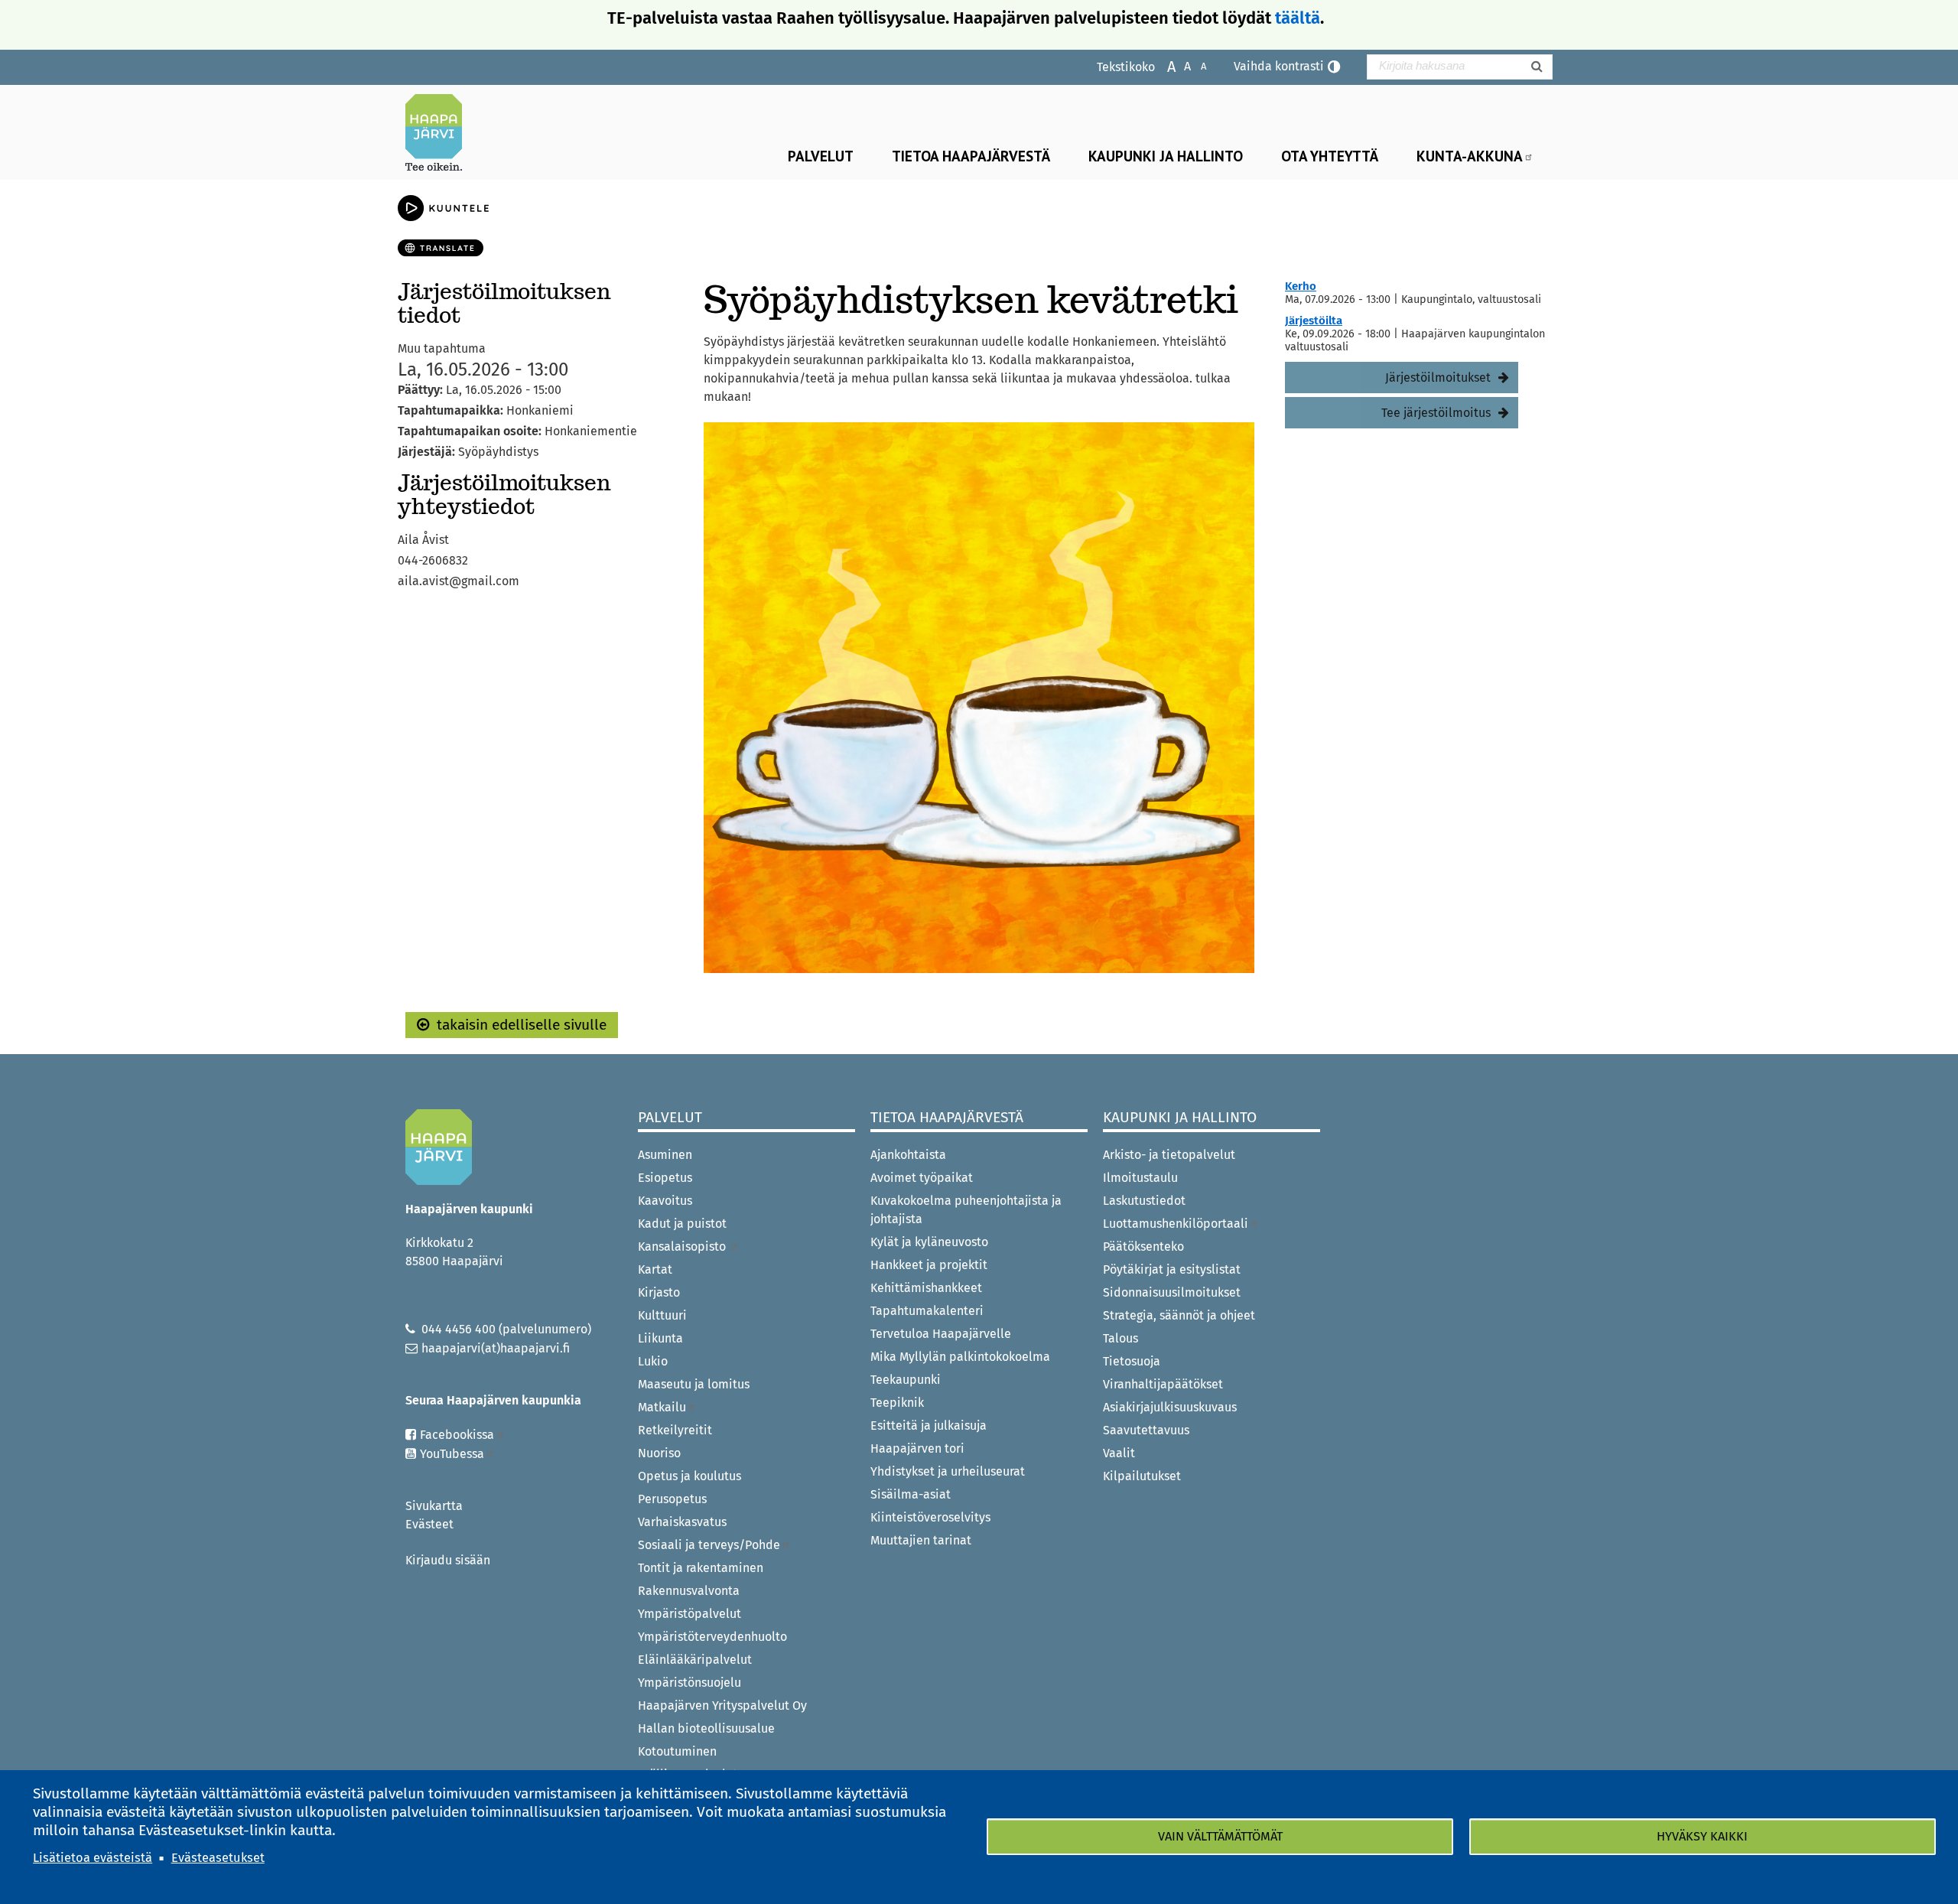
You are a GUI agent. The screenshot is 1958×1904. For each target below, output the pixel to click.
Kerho (1301, 286)
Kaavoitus (665, 1201)
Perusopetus (672, 1499)
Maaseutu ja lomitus (694, 1384)
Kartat (655, 1269)
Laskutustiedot (1144, 1201)
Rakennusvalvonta (689, 1591)
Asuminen (665, 1155)
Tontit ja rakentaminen (701, 1568)
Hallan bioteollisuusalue (706, 1728)
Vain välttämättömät (1220, 1836)
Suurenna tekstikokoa (1164, 65)
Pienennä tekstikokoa (1196, 65)
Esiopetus (665, 1178)
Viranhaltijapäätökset (1163, 1384)
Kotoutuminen (677, 1751)
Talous (1120, 1338)
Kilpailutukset (1142, 1476)
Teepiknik (897, 1403)
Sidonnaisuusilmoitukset (1172, 1292)
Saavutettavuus (1146, 1430)
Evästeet (429, 1524)
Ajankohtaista (908, 1155)
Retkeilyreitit (675, 1430)
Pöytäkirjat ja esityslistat (1172, 1269)
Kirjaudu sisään (448, 1560)
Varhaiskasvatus (682, 1522)
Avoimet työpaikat (922, 1178)
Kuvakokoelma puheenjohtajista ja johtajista (966, 1210)
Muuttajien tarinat (921, 1540)
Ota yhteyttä (1330, 156)
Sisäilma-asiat (911, 1494)
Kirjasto (659, 1292)
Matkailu (662, 1407)
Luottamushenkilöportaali (1176, 1224)
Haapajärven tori (917, 1448)
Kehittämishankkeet (926, 1288)
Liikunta (660, 1338)
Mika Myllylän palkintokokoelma (960, 1357)
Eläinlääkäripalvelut (695, 1660)
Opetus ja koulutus (690, 1476)
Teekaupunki (906, 1380)
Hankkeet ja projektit (929, 1265)
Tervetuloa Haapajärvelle (941, 1334)
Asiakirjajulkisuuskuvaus (1170, 1407)
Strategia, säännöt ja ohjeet (1179, 1315)
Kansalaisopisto (683, 1247)
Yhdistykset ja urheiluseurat (948, 1471)
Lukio (653, 1361)
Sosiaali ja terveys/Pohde (709, 1545)
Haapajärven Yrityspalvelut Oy (722, 1705)
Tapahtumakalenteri (927, 1311)
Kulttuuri (662, 1315)
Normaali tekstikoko (1180, 65)
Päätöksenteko (1143, 1247)
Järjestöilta (1314, 321)
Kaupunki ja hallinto (1166, 156)
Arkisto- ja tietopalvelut (1169, 1155)
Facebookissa (457, 1435)
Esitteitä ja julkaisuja (929, 1426)
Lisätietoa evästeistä (93, 1858)
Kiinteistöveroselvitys (930, 1517)
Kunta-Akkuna (1470, 156)
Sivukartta (434, 1506)
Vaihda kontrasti (1279, 66)
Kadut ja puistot (682, 1224)
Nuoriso (659, 1453)
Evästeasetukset (218, 1858)
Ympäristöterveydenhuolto (712, 1637)
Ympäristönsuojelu (690, 1683)
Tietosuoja (1132, 1361)
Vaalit (1119, 1453)
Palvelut (821, 156)
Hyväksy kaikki (1702, 1836)
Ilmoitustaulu (1140, 1178)
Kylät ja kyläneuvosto (929, 1242)
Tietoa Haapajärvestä (971, 156)
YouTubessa (452, 1454)
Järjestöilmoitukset (1438, 378)
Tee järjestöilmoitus (1436, 413)
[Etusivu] (440, 132)
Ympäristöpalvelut (690, 1614)
